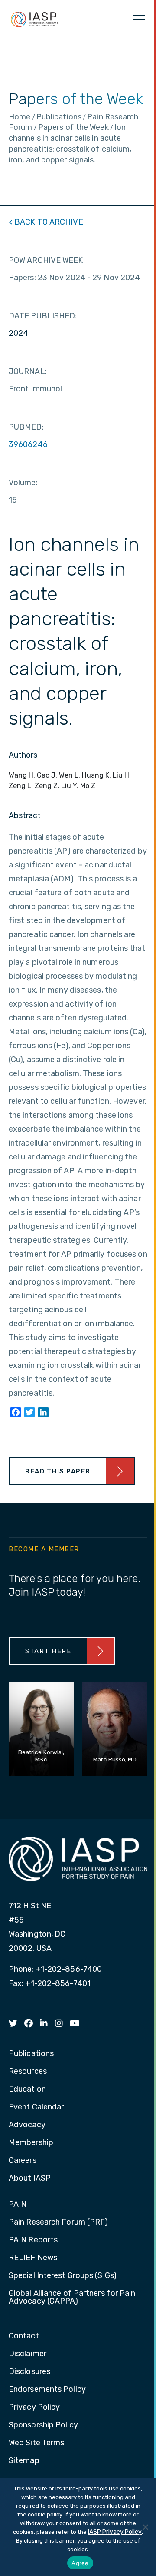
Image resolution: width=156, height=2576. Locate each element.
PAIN (18, 2205)
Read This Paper (58, 1471)
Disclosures (29, 2372)
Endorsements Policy (47, 2390)
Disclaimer (28, 2354)
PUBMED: (26, 427)
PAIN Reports (33, 2240)
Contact (24, 2336)
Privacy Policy (34, 2407)
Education (27, 2089)
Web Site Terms (36, 2443)
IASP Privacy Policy (115, 2532)
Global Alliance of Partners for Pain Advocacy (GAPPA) (72, 2298)
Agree (80, 2563)
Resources (28, 2072)
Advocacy (27, 2125)
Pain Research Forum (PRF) (58, 2222)
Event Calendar (36, 2107)
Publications (31, 2054)
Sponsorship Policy (43, 2425)
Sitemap (24, 2461)
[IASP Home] (35, 19)
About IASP (30, 2179)
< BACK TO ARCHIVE (46, 222)
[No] (145, 2527)
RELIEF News (33, 2258)
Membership (31, 2143)
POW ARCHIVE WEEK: (47, 260)
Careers (23, 2161)
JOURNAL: (28, 371)
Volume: (23, 483)
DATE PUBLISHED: (43, 316)
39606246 (28, 444)
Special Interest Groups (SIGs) (63, 2276)
